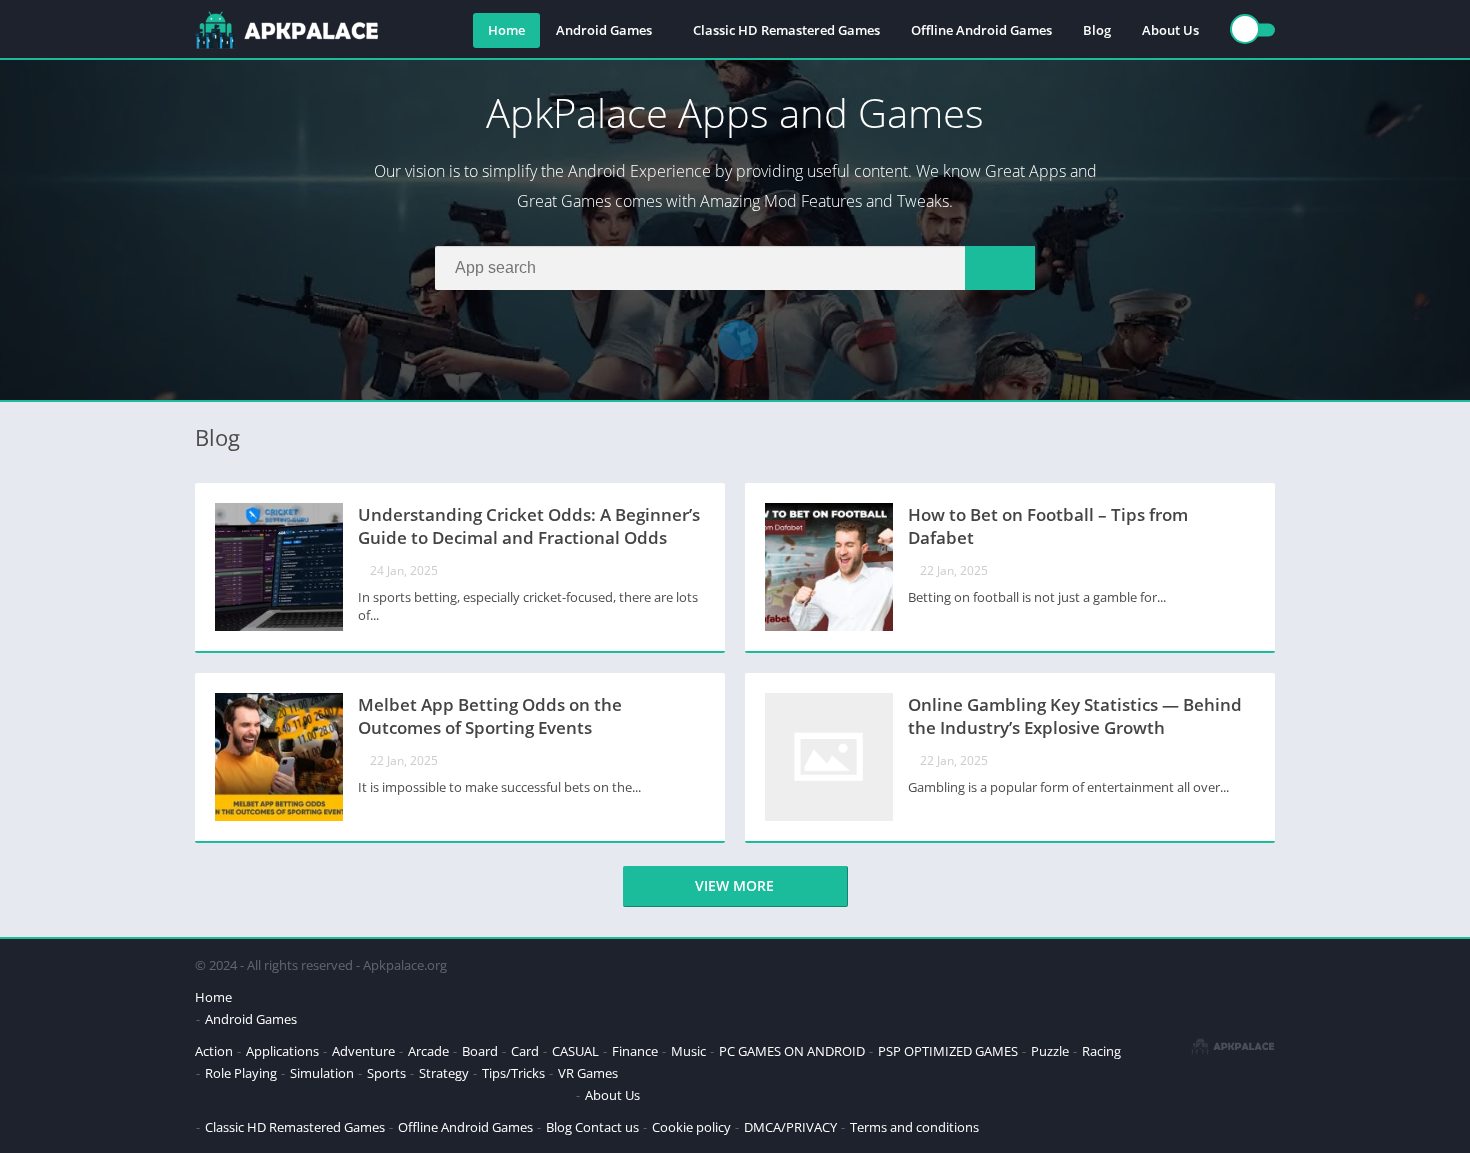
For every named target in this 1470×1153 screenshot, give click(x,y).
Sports (386, 1073)
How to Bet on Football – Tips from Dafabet (1048, 526)
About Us (1170, 30)
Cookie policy (691, 1127)
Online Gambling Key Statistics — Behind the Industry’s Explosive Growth (1075, 716)
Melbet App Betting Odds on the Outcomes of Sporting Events (490, 716)
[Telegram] (738, 340)
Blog (1097, 30)
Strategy (444, 1073)
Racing (1101, 1051)
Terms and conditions (914, 1127)
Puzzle (1050, 1051)
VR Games (588, 1073)
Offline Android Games (981, 30)
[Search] (1000, 268)
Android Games (604, 30)
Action (214, 1051)
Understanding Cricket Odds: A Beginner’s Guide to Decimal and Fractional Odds (529, 526)
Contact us (607, 1127)
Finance (635, 1051)
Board (480, 1051)
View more (734, 885)
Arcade (428, 1051)
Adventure (363, 1051)
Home (506, 30)
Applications (282, 1051)
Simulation (322, 1073)
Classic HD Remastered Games (786, 30)
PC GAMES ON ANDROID (792, 1051)
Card (525, 1051)
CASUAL (575, 1051)
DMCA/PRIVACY (790, 1127)
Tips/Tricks (513, 1073)
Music (688, 1051)
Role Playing (241, 1073)
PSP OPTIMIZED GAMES (948, 1051)
